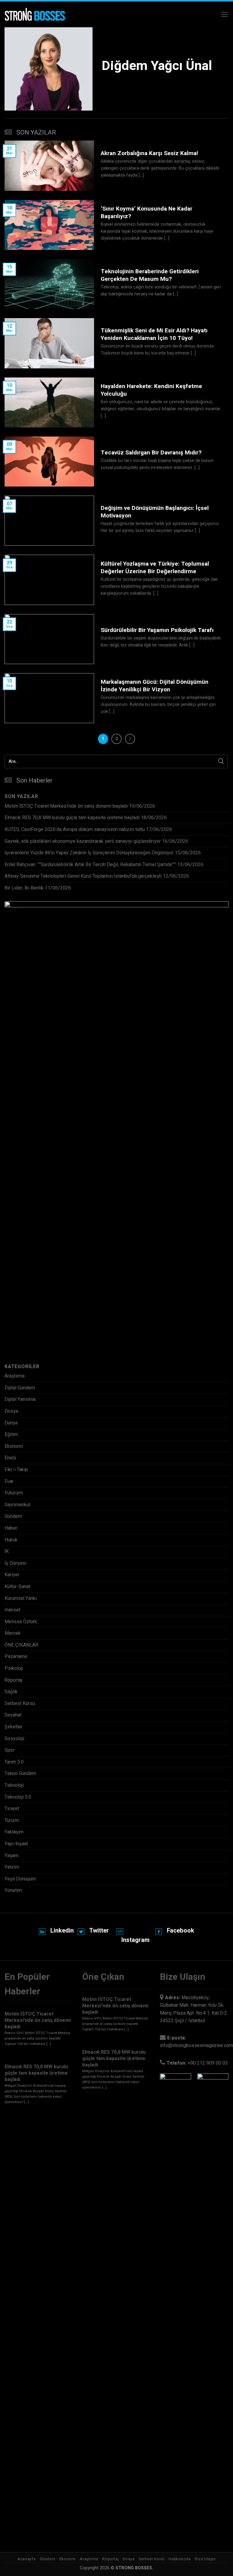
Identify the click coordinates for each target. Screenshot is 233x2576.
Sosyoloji (14, 1739)
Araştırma (15, 1376)
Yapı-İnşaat (16, 1844)
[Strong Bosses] (35, 15)
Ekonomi (14, 1446)
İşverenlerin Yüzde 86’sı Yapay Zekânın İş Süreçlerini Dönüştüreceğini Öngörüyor (89, 853)
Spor (10, 1750)
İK (7, 1551)
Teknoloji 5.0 (18, 1797)
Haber (11, 1528)
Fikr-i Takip (16, 1470)
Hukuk (11, 1540)
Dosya (11, 1411)
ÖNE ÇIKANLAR (21, 1645)
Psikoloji (14, 1668)
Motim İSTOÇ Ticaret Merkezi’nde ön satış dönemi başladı (66, 806)
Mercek (13, 1633)
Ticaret (12, 1809)
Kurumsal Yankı (21, 1598)
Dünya (11, 1423)
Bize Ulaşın (205, 2559)
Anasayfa (26, 2559)
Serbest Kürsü (20, 1703)
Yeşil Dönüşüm (20, 1879)
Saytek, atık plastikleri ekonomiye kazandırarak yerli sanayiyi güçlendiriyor (83, 841)
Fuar (9, 1481)
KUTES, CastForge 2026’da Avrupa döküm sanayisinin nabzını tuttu (75, 829)
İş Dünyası (15, 1563)
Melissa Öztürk (21, 1622)
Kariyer (12, 1575)
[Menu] (224, 14)
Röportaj (13, 1680)
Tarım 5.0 (14, 1762)
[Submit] (221, 761)
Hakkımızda (180, 2559)
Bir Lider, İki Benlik (24, 888)
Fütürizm (14, 1493)
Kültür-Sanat (17, 1587)
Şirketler (14, 1727)
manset (12, 1610)
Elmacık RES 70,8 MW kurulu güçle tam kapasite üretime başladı (72, 818)
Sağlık (11, 1692)
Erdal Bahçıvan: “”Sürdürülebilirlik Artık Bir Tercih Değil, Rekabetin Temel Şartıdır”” (90, 865)
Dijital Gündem (20, 1388)
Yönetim (13, 1890)
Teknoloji (14, 1785)
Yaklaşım (14, 1832)
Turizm (12, 1820)
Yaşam (12, 1856)
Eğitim (11, 1434)
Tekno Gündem (20, 1773)
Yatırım (12, 1867)
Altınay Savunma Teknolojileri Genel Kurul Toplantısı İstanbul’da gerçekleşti (83, 876)
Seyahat (13, 1715)
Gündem (13, 1516)
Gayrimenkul (17, 1505)
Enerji (10, 1458)
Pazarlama (16, 1657)
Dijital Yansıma (20, 1399)
